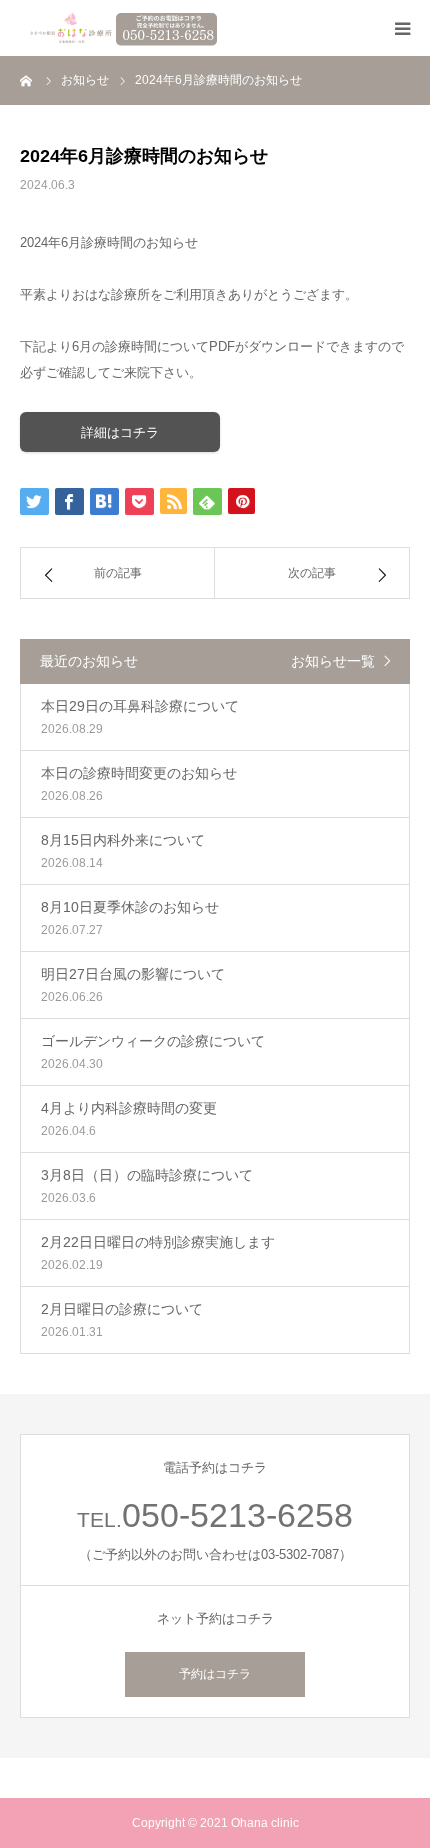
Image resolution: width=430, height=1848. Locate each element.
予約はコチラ (215, 1674)
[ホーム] (27, 80)
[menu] (402, 28)
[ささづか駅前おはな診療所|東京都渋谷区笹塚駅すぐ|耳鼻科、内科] (120, 28)
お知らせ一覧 (333, 661)
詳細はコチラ (120, 432)
